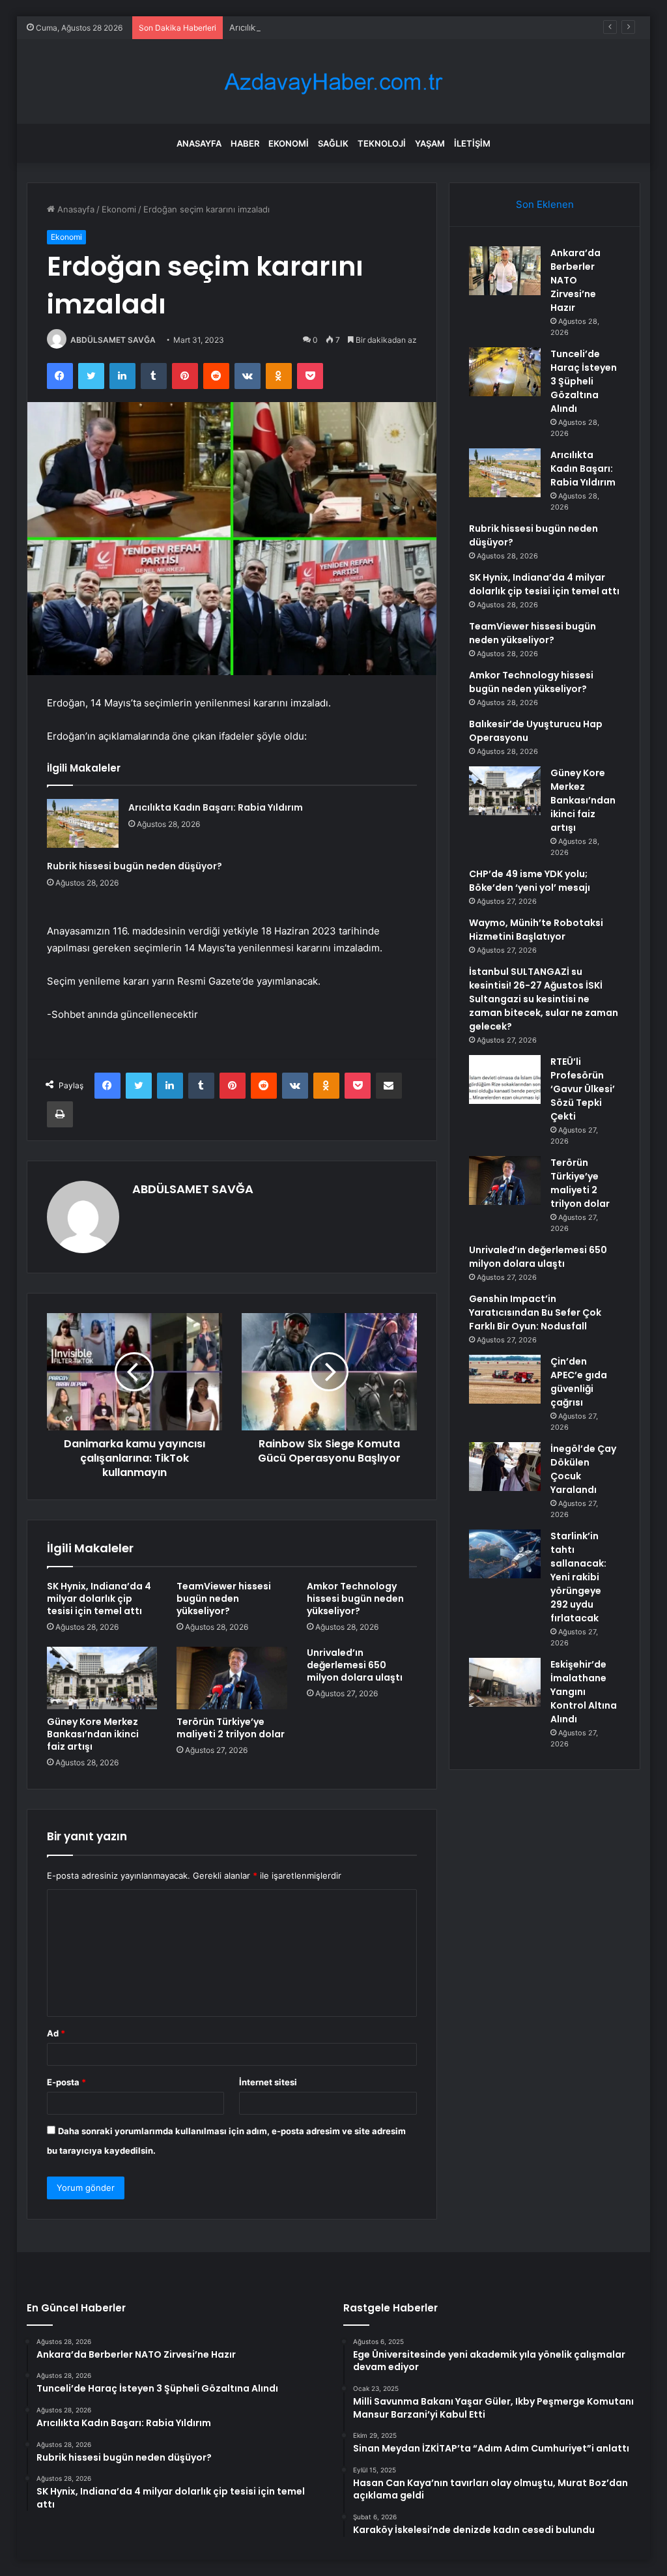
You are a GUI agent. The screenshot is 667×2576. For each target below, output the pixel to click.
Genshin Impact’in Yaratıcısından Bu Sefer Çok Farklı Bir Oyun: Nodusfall (535, 1312)
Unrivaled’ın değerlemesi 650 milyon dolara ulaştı (355, 1665)
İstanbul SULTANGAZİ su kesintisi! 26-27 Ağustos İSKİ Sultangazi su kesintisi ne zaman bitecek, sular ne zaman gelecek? (544, 999)
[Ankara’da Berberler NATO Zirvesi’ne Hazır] (505, 271)
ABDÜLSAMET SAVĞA (113, 340)
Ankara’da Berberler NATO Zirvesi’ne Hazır (575, 280)
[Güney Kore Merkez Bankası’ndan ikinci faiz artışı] (102, 1678)
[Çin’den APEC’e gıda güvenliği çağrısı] (505, 1379)
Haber (245, 143)
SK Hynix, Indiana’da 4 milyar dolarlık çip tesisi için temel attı (99, 1599)
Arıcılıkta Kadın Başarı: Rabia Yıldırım (301, 27)
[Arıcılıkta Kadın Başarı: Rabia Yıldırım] (83, 823)
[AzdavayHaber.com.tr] (333, 82)
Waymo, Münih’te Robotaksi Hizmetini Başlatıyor (536, 930)
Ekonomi (289, 143)
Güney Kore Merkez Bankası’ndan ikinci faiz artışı (93, 1734)
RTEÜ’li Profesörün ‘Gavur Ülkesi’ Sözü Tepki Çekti (583, 1089)
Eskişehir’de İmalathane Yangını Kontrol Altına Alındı (584, 1692)
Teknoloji (382, 143)
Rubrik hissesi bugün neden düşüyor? (135, 866)
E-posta (66, 2082)
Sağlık (333, 143)
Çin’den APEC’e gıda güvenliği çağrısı (579, 1382)
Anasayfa (199, 143)
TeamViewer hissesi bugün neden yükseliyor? (224, 1599)
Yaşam (430, 143)
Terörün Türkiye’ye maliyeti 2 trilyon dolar (231, 1728)
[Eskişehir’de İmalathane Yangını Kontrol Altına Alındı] (505, 1682)
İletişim (472, 143)
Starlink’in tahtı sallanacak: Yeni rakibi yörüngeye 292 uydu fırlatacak (578, 1577)
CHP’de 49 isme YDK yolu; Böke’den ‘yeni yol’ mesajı (530, 881)
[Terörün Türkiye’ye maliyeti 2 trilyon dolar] (232, 1678)
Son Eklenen (545, 204)
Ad (56, 2033)
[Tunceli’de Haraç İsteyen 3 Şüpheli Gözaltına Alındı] (505, 372)
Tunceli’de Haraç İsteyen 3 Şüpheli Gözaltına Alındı (584, 381)
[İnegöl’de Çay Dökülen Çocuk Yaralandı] (505, 1467)
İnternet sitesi (268, 2082)
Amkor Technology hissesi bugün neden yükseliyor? (355, 1599)
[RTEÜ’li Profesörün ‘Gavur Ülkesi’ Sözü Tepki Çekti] (505, 1079)
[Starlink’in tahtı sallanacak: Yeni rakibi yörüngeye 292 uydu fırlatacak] (505, 1554)
